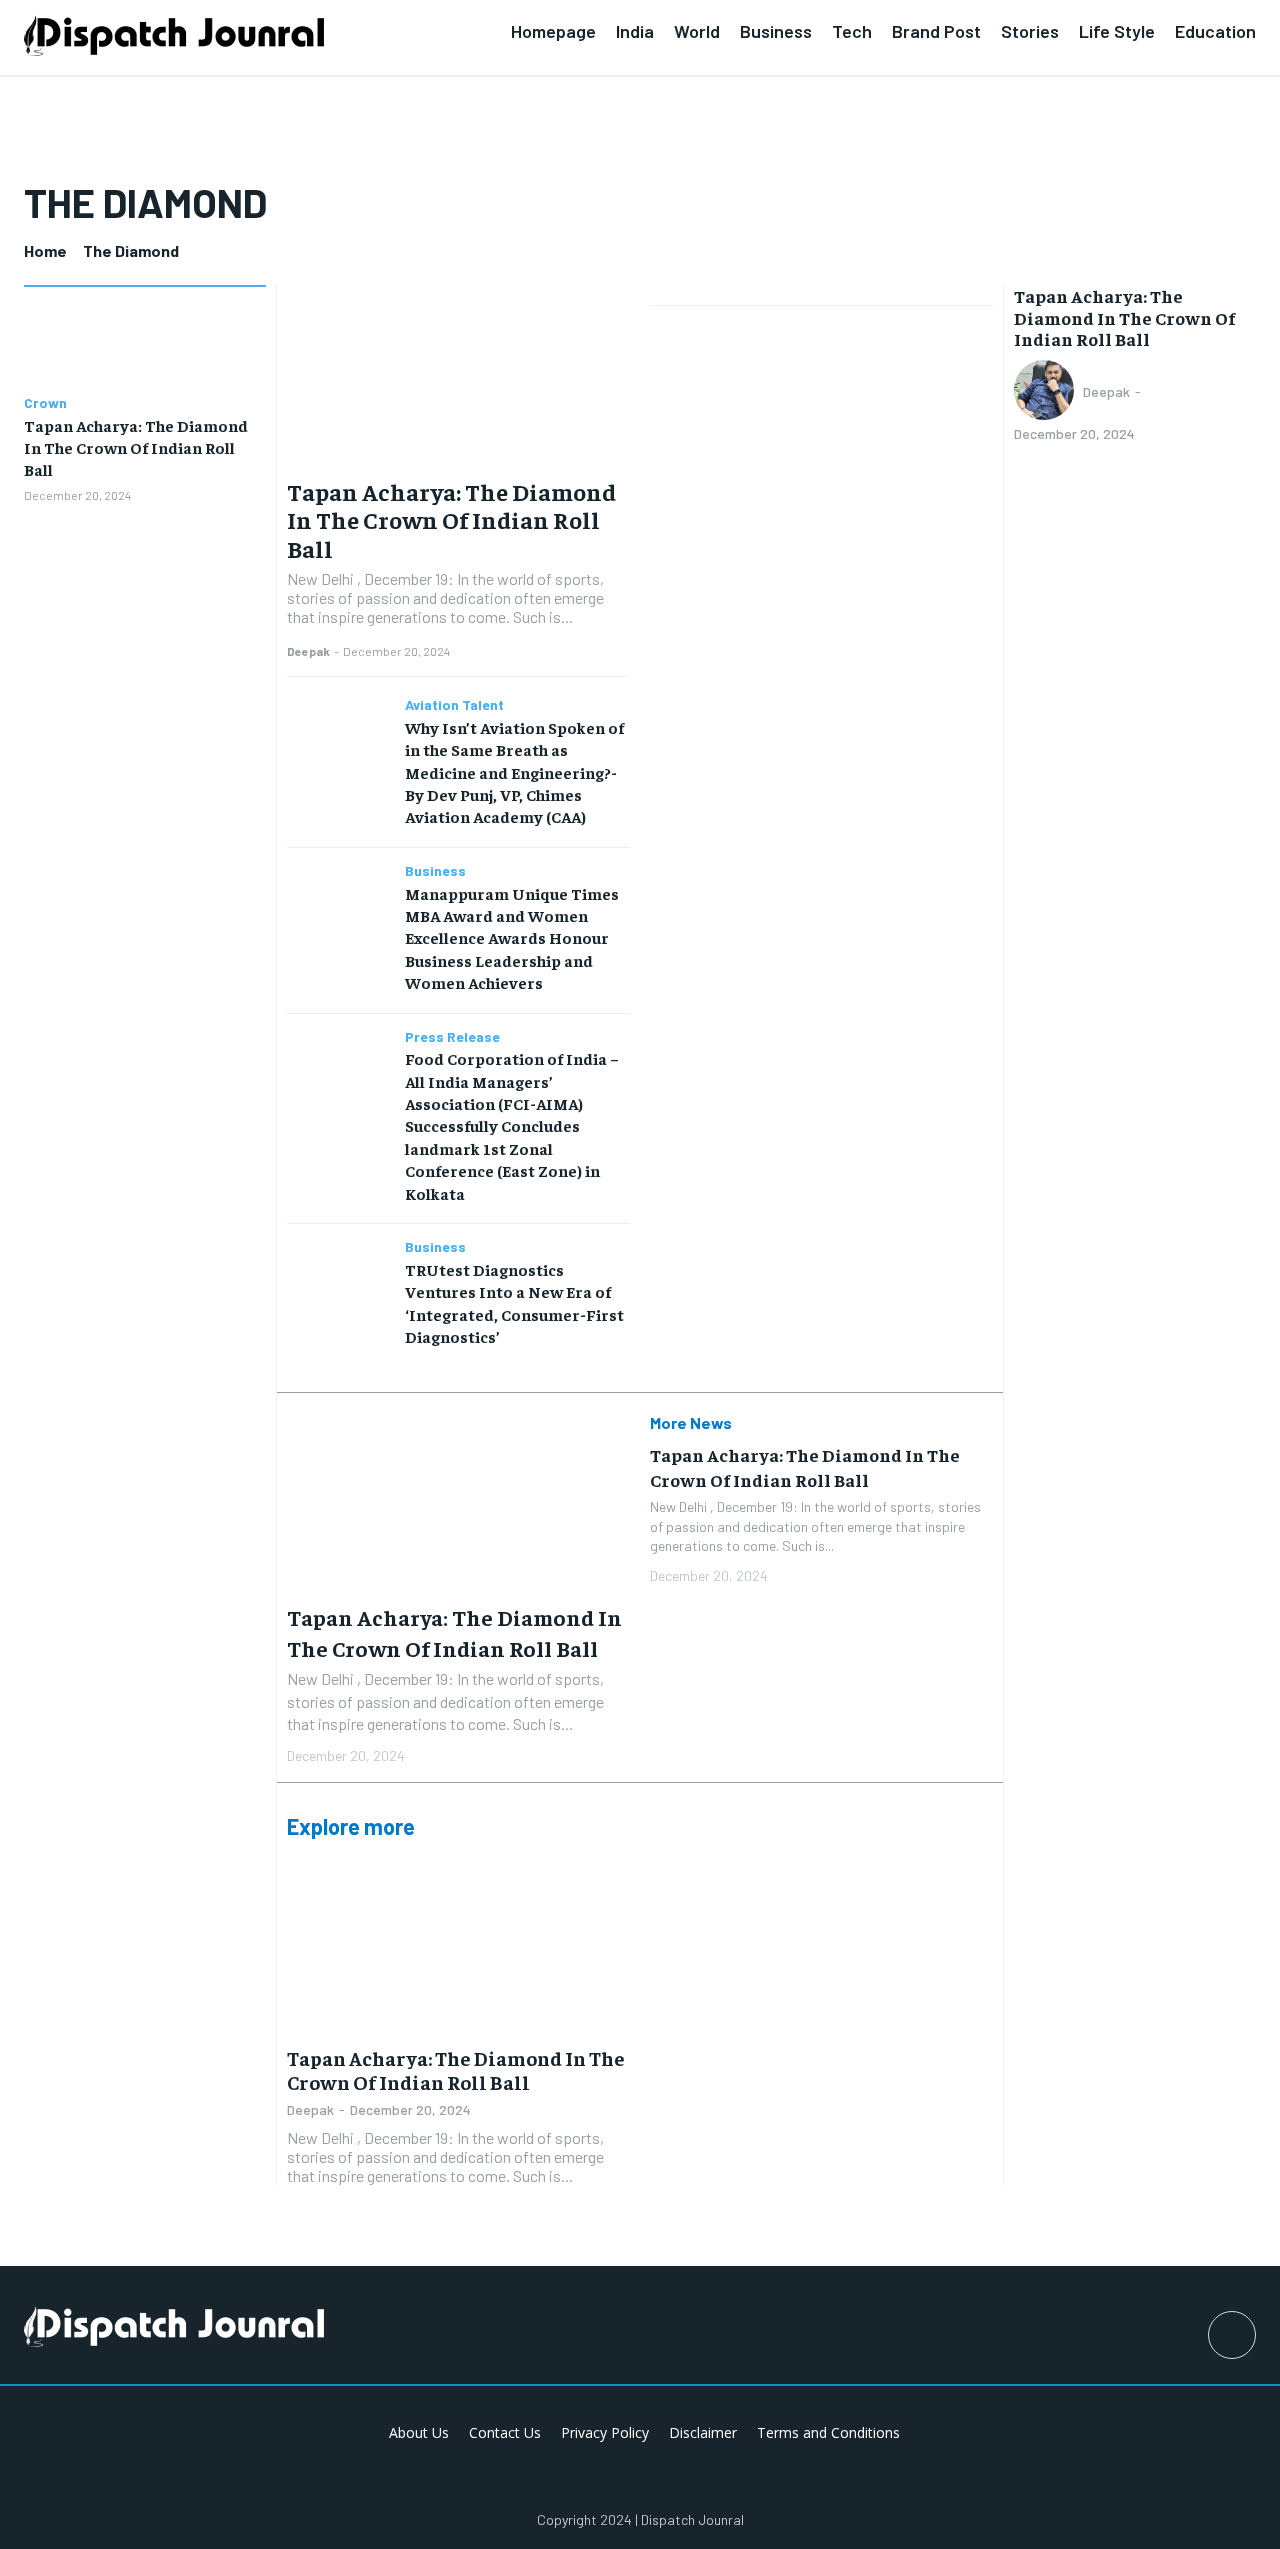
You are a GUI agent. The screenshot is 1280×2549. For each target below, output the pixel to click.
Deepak (308, 651)
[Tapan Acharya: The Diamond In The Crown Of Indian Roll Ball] (145, 343)
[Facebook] (1232, 2335)
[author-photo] (1047, 392)
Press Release (452, 1037)
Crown (45, 403)
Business (435, 871)
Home (45, 250)
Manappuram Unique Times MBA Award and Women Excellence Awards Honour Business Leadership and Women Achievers (512, 938)
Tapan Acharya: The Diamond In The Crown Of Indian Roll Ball (136, 447)
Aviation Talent (454, 705)
